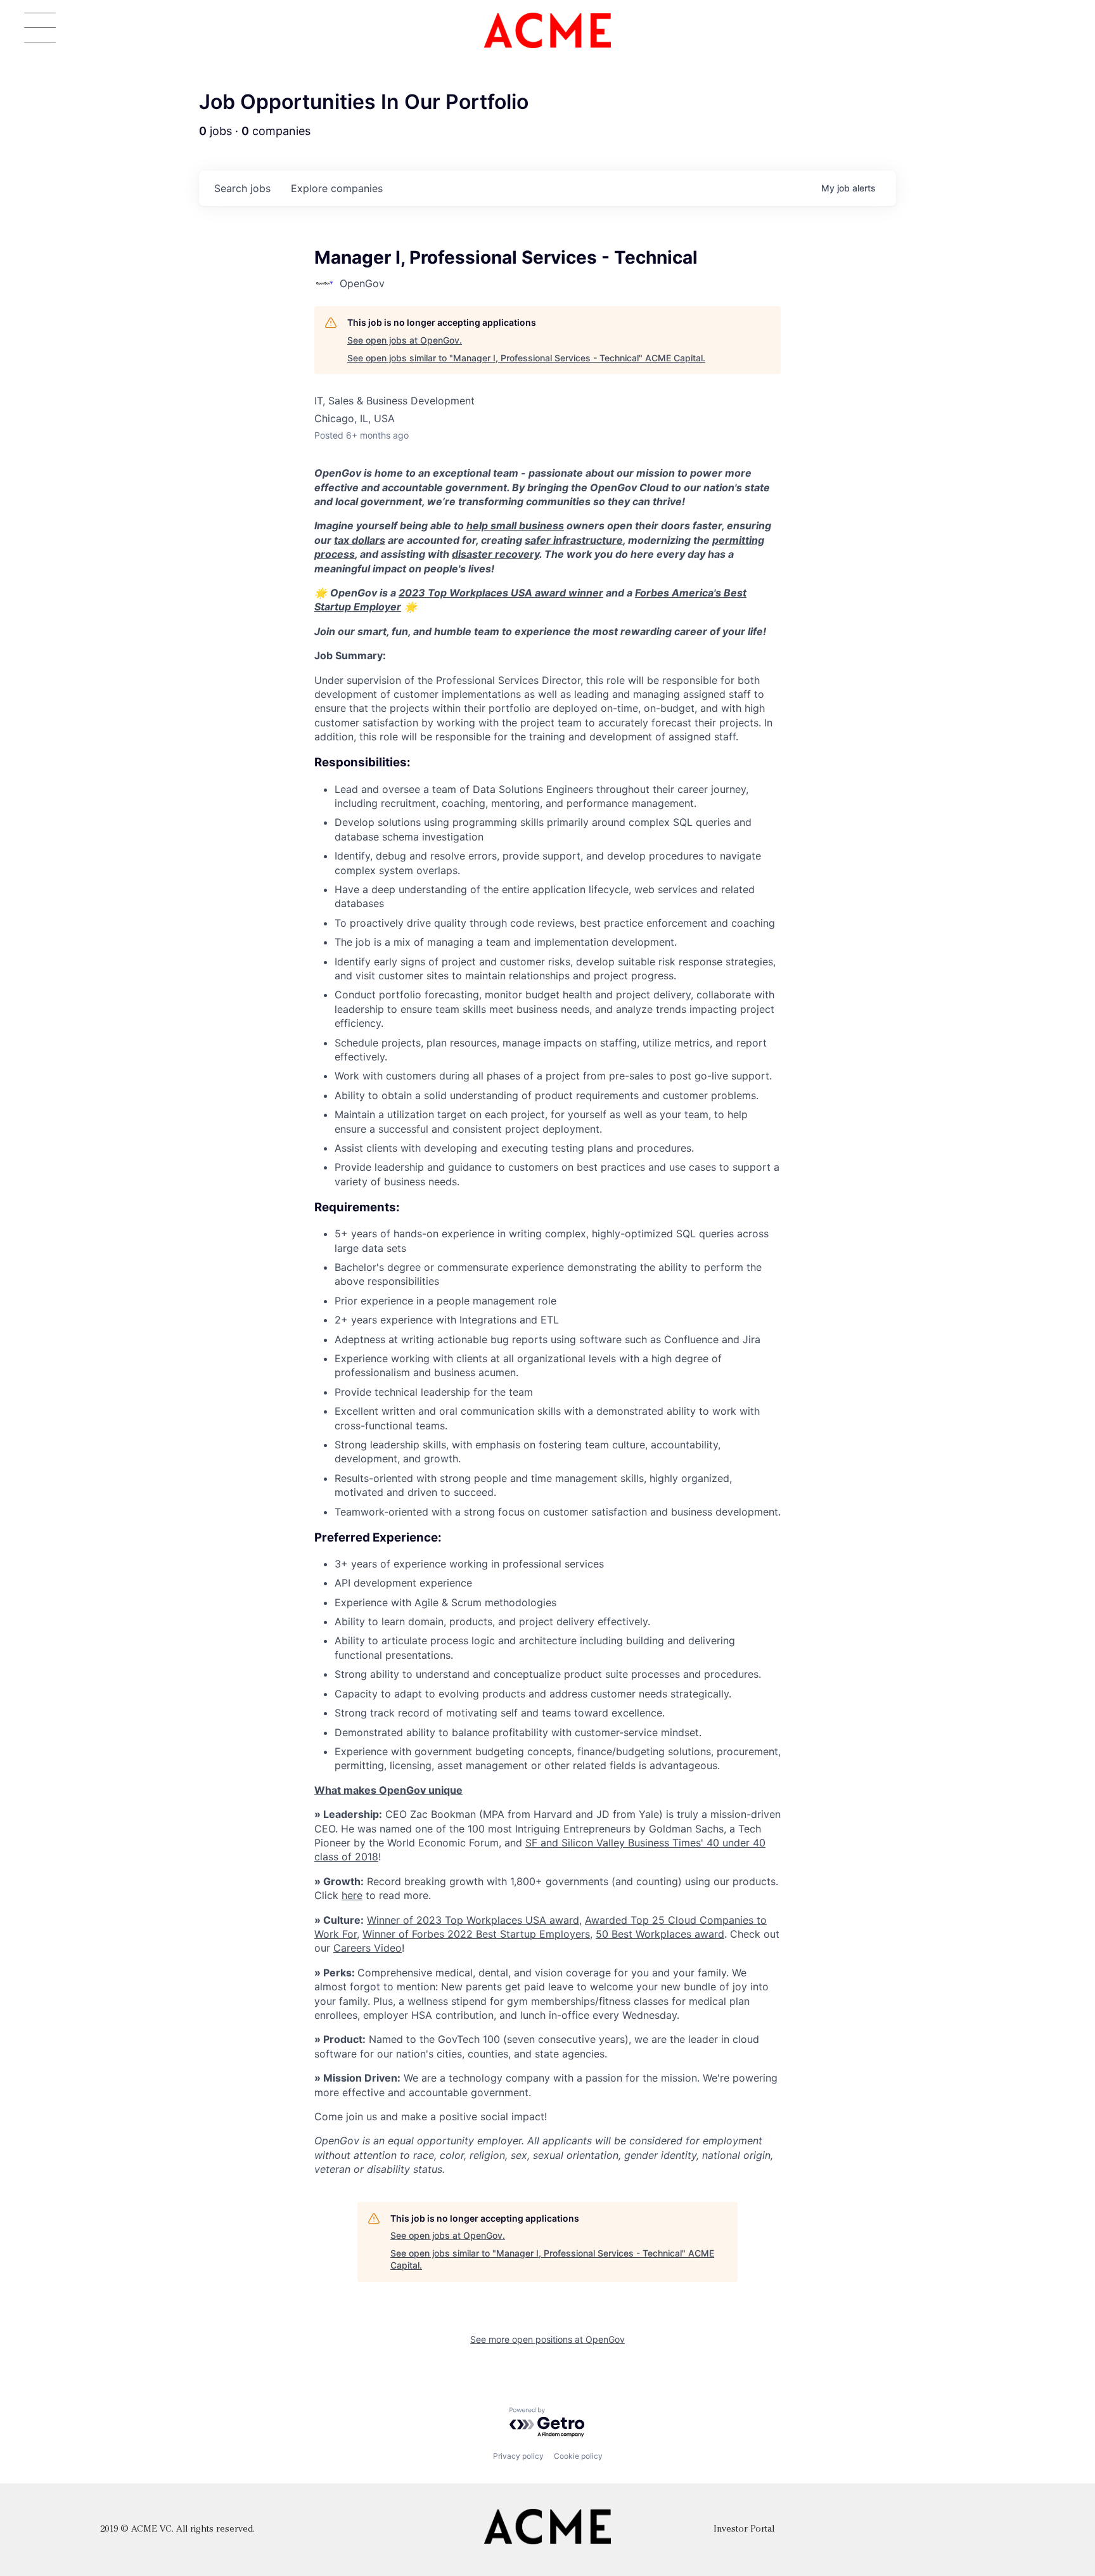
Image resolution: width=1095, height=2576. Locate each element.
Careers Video (368, 1948)
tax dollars (360, 540)
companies (337, 188)
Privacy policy (518, 2456)
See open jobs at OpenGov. (405, 340)
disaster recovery (496, 554)
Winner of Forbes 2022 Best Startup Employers (476, 1934)
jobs (242, 188)
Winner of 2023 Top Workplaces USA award (473, 1920)
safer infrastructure (574, 540)
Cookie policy (578, 2456)
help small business (515, 525)
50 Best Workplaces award (660, 1934)
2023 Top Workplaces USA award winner (501, 593)
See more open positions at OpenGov (547, 2339)
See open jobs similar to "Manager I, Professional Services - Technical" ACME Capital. (526, 358)
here (352, 1895)
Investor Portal (744, 2529)
